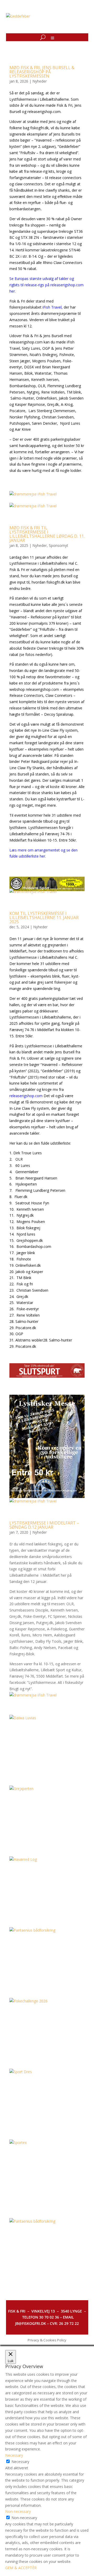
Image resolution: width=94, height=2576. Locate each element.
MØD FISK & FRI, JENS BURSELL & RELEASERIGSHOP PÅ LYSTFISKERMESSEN (42, 72)
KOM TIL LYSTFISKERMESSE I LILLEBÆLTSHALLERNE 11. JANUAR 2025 (44, 918)
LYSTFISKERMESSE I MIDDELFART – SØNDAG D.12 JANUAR (44, 1525)
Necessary (20, 2462)
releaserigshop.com (26, 1096)
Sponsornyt (58, 545)
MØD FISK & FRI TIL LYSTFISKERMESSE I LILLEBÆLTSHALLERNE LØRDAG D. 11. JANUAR (47, 534)
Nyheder (40, 81)
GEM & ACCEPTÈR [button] (21, 2568)
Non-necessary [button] (18, 2511)
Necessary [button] (14, 2455)
